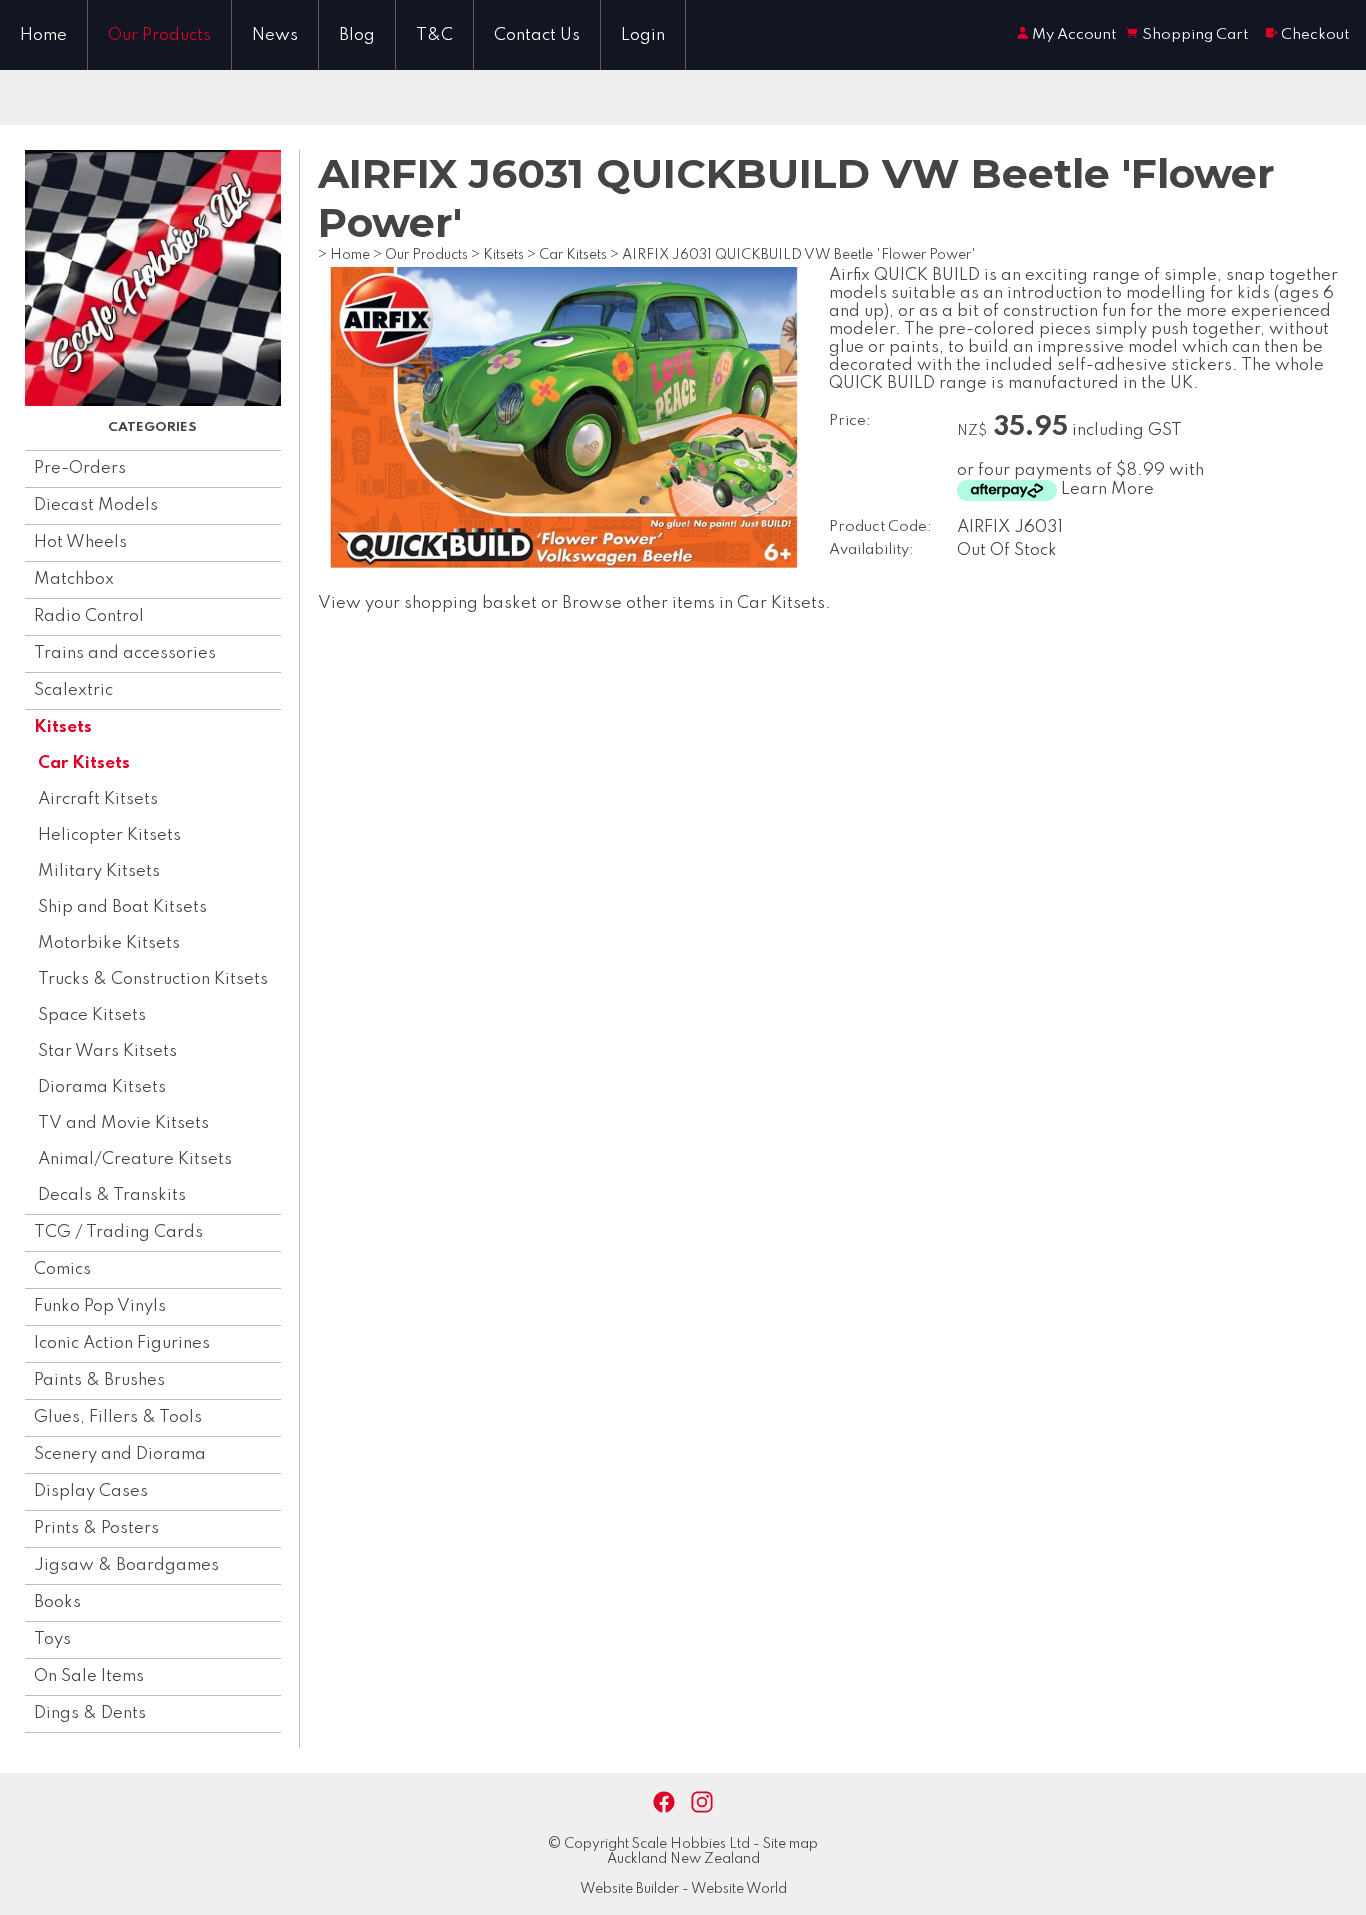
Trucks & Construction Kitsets (153, 979)
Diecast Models (96, 505)
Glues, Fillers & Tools (118, 1417)
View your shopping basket (427, 603)
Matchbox (74, 579)
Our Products (159, 35)
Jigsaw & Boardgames (126, 1565)
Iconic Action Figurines (122, 1343)
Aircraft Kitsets (98, 799)
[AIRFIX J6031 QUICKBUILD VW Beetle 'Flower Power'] (563, 563)
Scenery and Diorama (120, 1454)
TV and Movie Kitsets (123, 1123)
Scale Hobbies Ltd (691, 1844)
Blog (357, 35)
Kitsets (63, 727)
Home (43, 35)
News (275, 35)
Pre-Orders (80, 468)
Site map (790, 1844)
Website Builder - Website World (683, 1889)
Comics (62, 1269)
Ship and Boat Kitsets (122, 907)
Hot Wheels (80, 542)
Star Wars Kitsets (107, 1051)
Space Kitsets (92, 1015)
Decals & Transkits (112, 1195)
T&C (434, 35)
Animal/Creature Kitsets (135, 1159)
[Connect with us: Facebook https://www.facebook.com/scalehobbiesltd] (664, 1802)
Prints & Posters (96, 1528)
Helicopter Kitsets (109, 835)
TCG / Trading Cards (118, 1232)
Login (643, 35)
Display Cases (91, 1491)
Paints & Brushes (99, 1380)
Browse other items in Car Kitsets (693, 603)
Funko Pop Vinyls (100, 1306)
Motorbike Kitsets (109, 943)
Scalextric (73, 690)
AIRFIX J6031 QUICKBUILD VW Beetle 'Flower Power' (799, 255)
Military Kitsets (99, 871)
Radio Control (89, 616)
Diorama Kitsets (102, 1087)
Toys (52, 1639)
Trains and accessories (125, 653)
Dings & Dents (90, 1713)
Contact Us (537, 35)
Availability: (871, 550)
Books (57, 1602)
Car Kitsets (84, 763)
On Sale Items (89, 1676)
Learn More (1107, 489)
